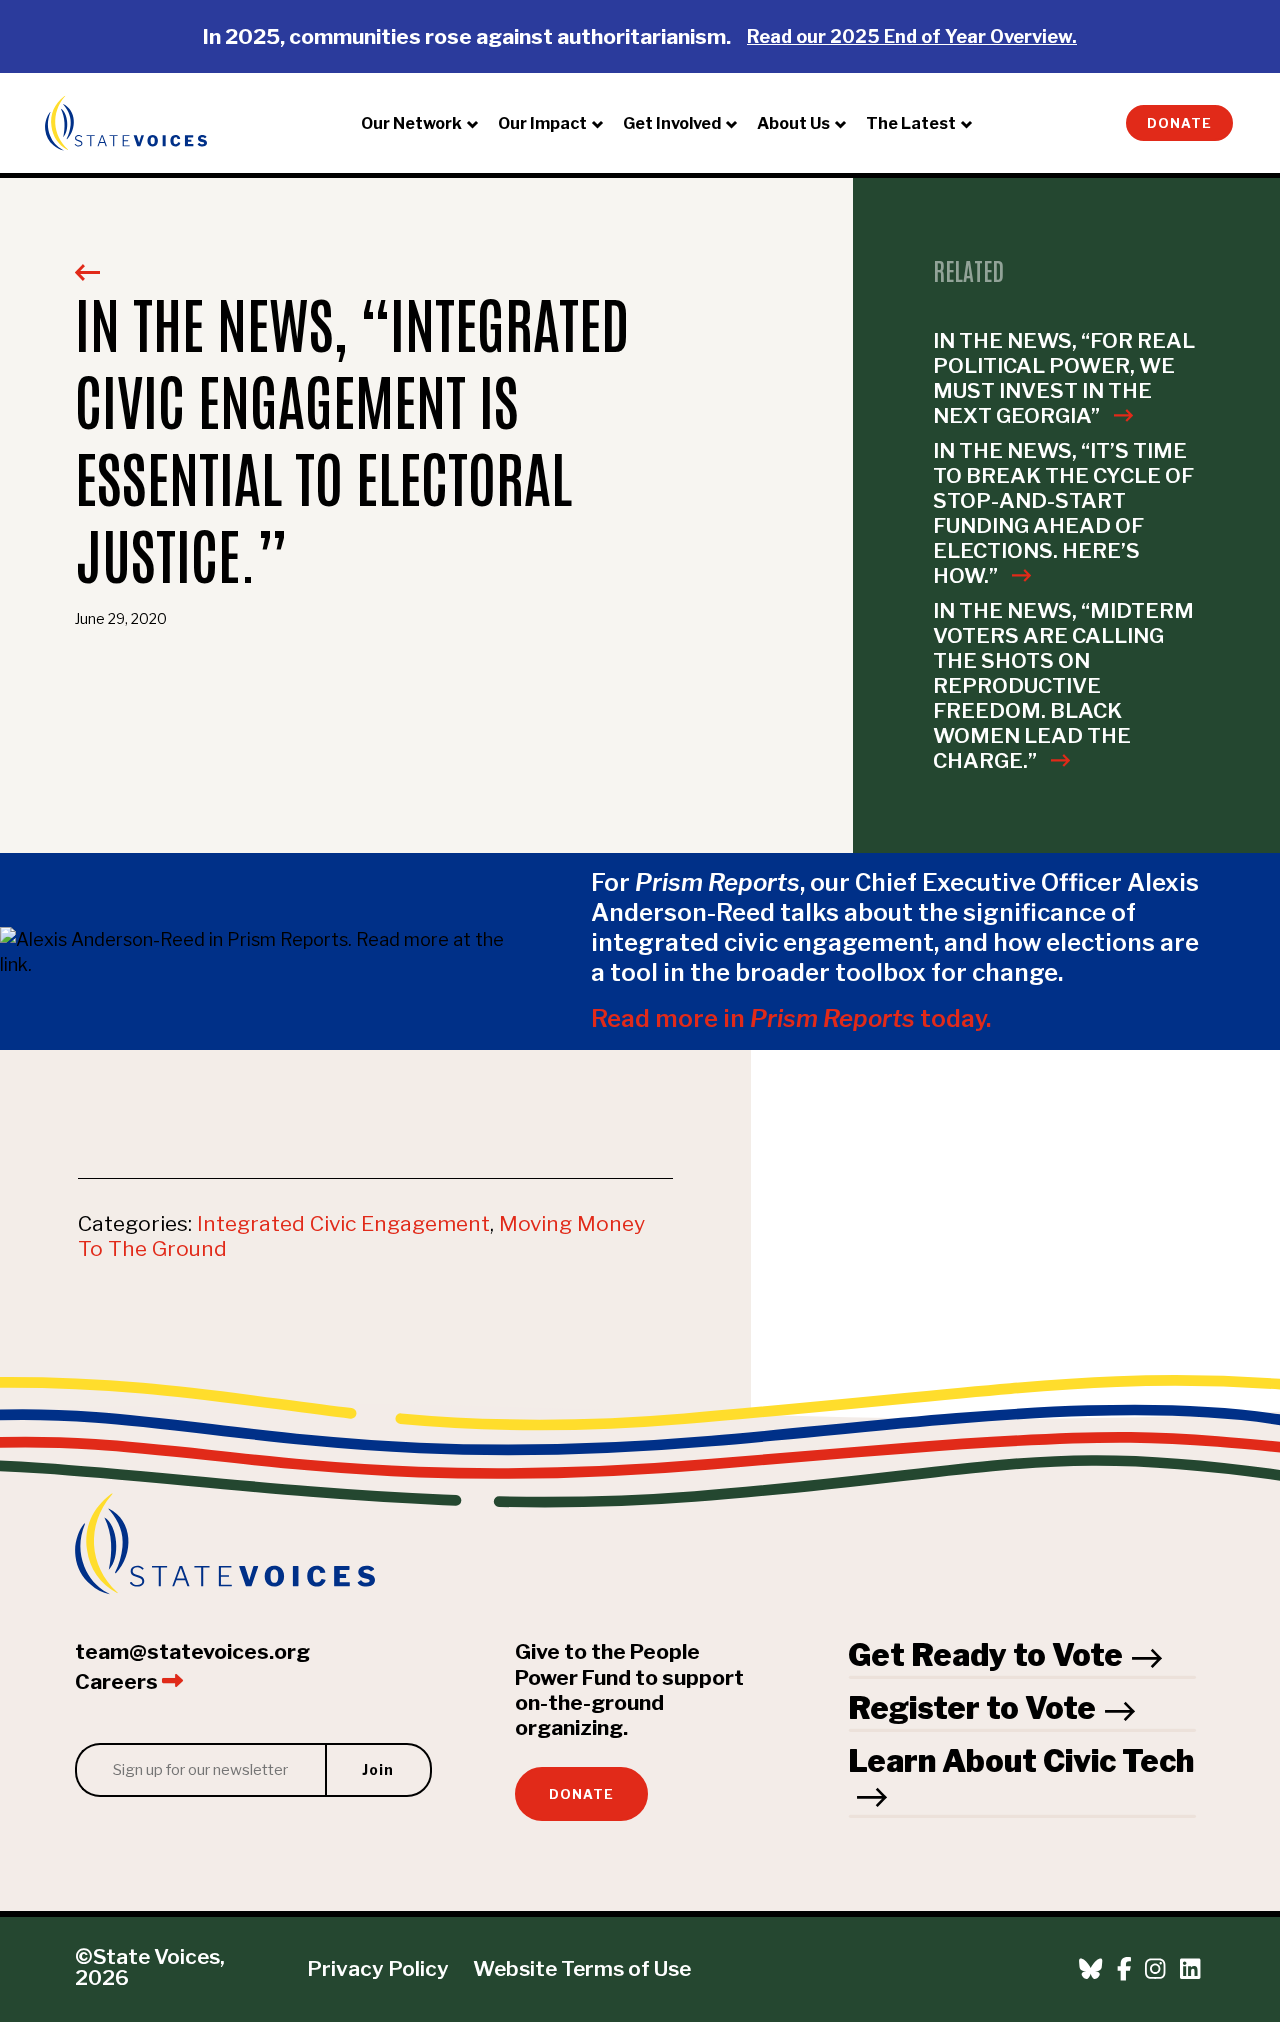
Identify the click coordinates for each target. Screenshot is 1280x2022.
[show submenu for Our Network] (478, 123)
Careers (118, 1681)
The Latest (911, 123)
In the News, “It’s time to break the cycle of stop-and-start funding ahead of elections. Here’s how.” (1063, 513)
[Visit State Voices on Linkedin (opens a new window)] (1190, 1969)
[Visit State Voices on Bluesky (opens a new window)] (1090, 1969)
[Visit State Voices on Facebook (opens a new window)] (1124, 1969)
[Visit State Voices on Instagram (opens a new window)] (1155, 1969)
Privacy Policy (378, 1968)
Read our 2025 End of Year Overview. (912, 36)
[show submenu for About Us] (846, 123)
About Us (793, 123)
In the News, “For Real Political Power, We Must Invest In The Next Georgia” (1064, 378)
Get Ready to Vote (985, 1655)
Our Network (411, 123)
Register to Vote (972, 1708)
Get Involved (672, 123)
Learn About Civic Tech (1021, 1761)
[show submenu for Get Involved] (737, 123)
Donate (1179, 123)
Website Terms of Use (582, 1968)
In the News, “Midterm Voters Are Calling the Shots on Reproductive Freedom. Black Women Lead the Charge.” (1063, 685)
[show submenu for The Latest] (972, 123)
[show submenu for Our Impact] (603, 123)
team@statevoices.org (192, 1651)
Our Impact (542, 123)
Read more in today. (791, 1018)
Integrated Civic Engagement (343, 1223)
